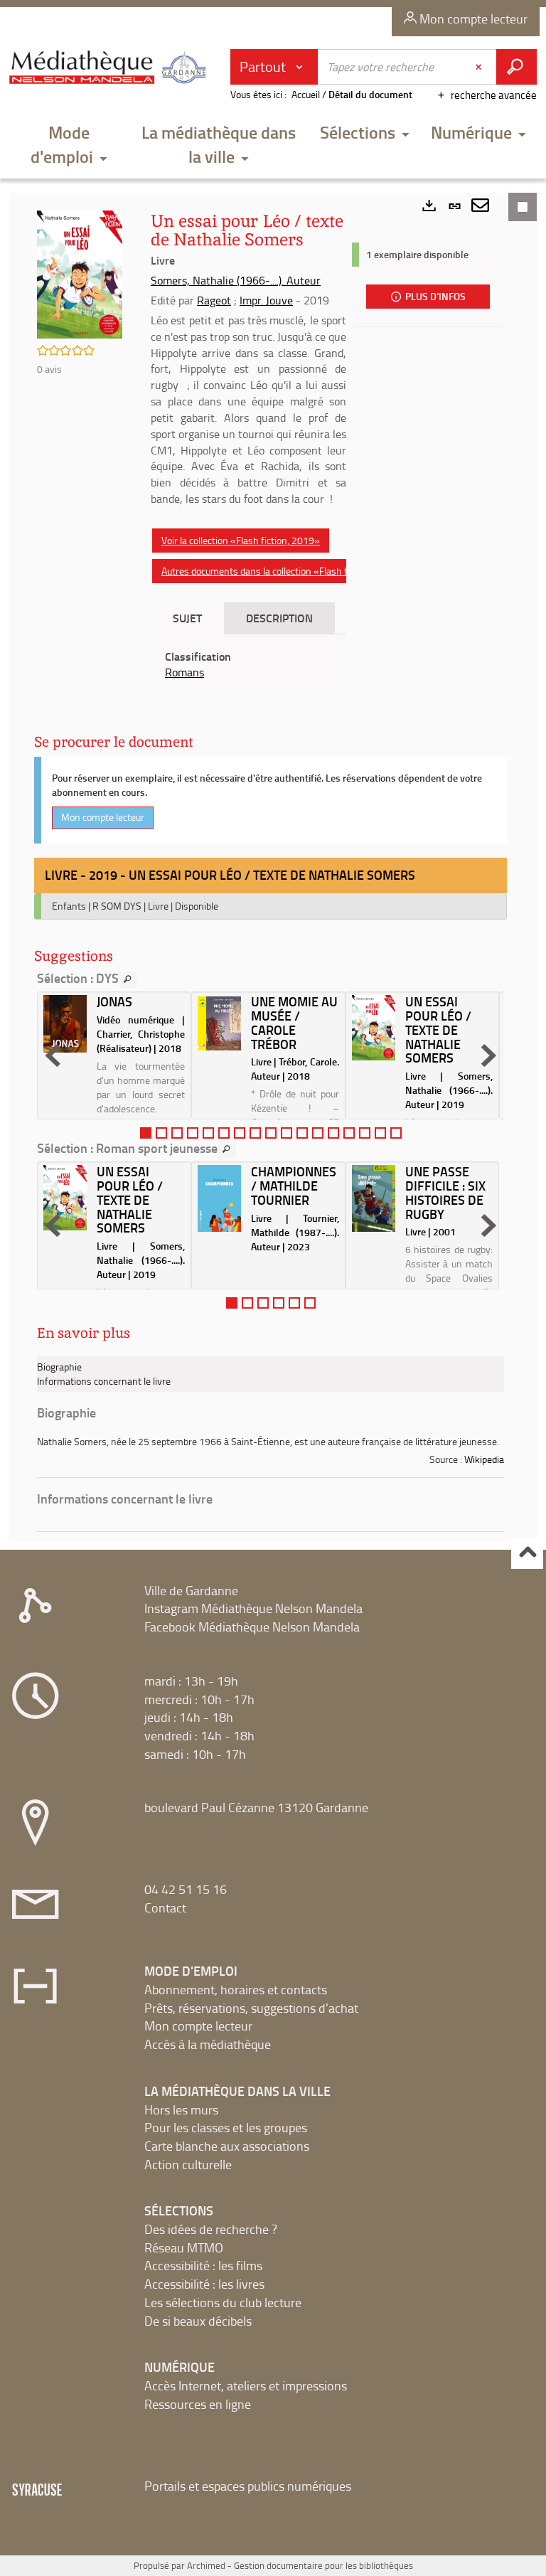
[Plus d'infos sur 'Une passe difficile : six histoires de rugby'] (374, 1198)
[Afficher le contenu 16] (380, 1133)
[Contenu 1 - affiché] (146, 1133)
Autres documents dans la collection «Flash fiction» (269, 571)
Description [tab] (279, 618)
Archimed (206, 2565)
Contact (165, 1907)
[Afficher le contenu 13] (333, 1133)
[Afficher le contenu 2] (161, 1133)
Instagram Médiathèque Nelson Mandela (253, 1608)
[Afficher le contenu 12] (318, 1133)
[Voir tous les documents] (128, 979)
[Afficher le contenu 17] (396, 1133)
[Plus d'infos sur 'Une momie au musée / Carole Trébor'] (219, 1023)
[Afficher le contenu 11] (302, 1133)
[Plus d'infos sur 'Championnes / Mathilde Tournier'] (219, 1198)
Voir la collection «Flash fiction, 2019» (241, 540)
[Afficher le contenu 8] (255, 1133)
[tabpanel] (248, 665)
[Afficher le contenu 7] (240, 1133)
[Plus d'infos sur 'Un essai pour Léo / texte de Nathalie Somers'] (374, 1027)
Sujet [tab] (187, 618)
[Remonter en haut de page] (527, 1554)
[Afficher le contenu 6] (224, 1133)
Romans (184, 672)
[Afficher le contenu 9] (271, 1133)
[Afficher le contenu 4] (193, 1133)
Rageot (214, 300)
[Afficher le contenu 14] (349, 1133)
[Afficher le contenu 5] (208, 1133)
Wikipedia (484, 1459)
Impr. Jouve (266, 300)
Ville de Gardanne (191, 1590)
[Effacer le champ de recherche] (480, 67)
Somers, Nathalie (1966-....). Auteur (236, 280)
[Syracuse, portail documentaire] (110, 73)
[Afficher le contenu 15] (365, 1133)
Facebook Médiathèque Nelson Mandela (252, 1627)
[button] (69, 146)
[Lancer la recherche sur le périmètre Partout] (516, 67)
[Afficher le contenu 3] (177, 1133)
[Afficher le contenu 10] (287, 1133)
